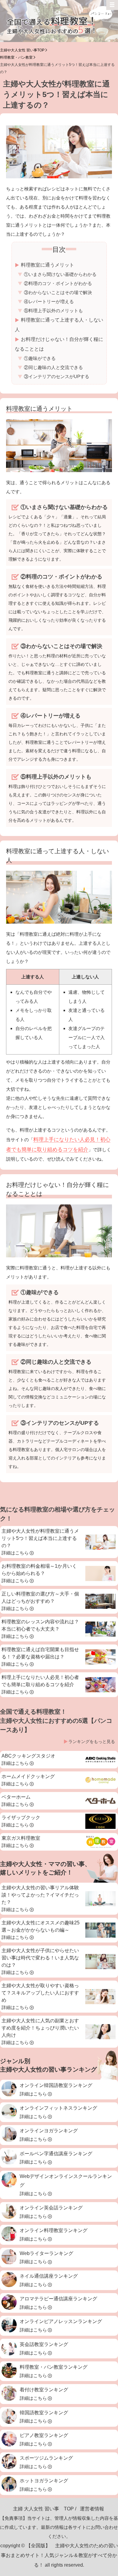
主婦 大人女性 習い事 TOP (43, 2509)
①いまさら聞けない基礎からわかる (60, 274)
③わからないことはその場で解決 (58, 292)
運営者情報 (92, 2509)
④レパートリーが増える (49, 301)
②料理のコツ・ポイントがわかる (58, 283)
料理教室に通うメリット (48, 265)
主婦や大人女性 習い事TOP (22, 50)
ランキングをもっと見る (92, 1742)
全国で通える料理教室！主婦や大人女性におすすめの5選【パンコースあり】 (56, 1721)
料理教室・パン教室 (16, 57)
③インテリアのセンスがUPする (57, 376)
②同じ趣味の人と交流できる (53, 367)
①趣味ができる (40, 358)
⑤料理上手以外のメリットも (53, 311)
